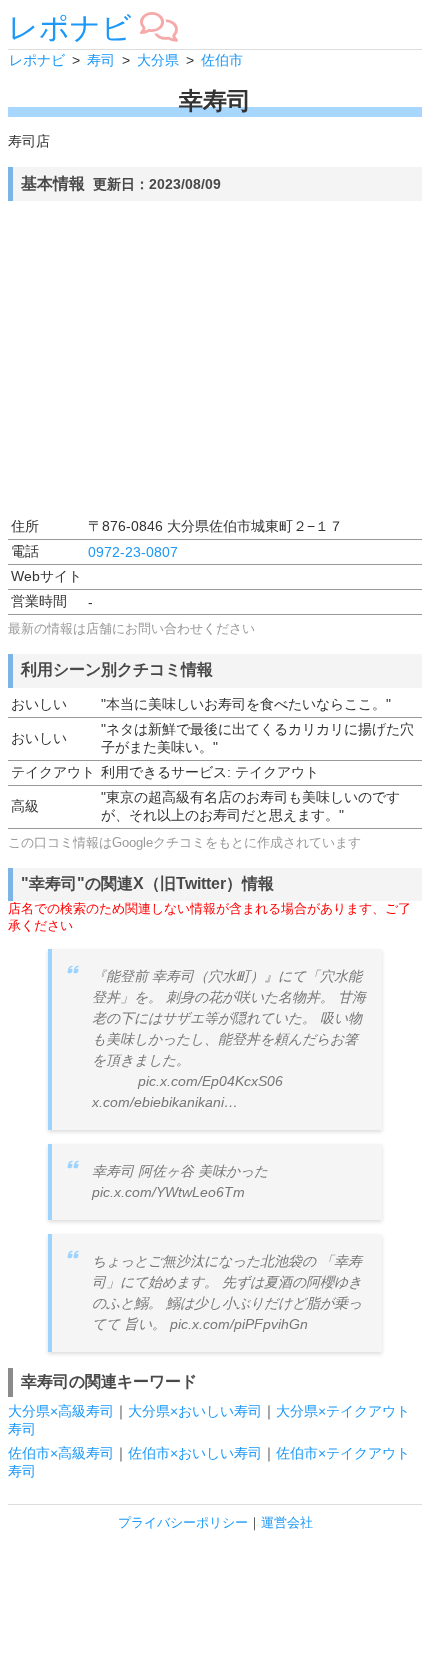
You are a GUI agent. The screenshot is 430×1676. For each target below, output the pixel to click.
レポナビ (70, 27)
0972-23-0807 (133, 552)
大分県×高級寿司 (61, 1411)
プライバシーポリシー (183, 1522)
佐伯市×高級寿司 (61, 1453)
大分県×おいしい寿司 (195, 1411)
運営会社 (287, 1522)
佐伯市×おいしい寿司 (195, 1453)
